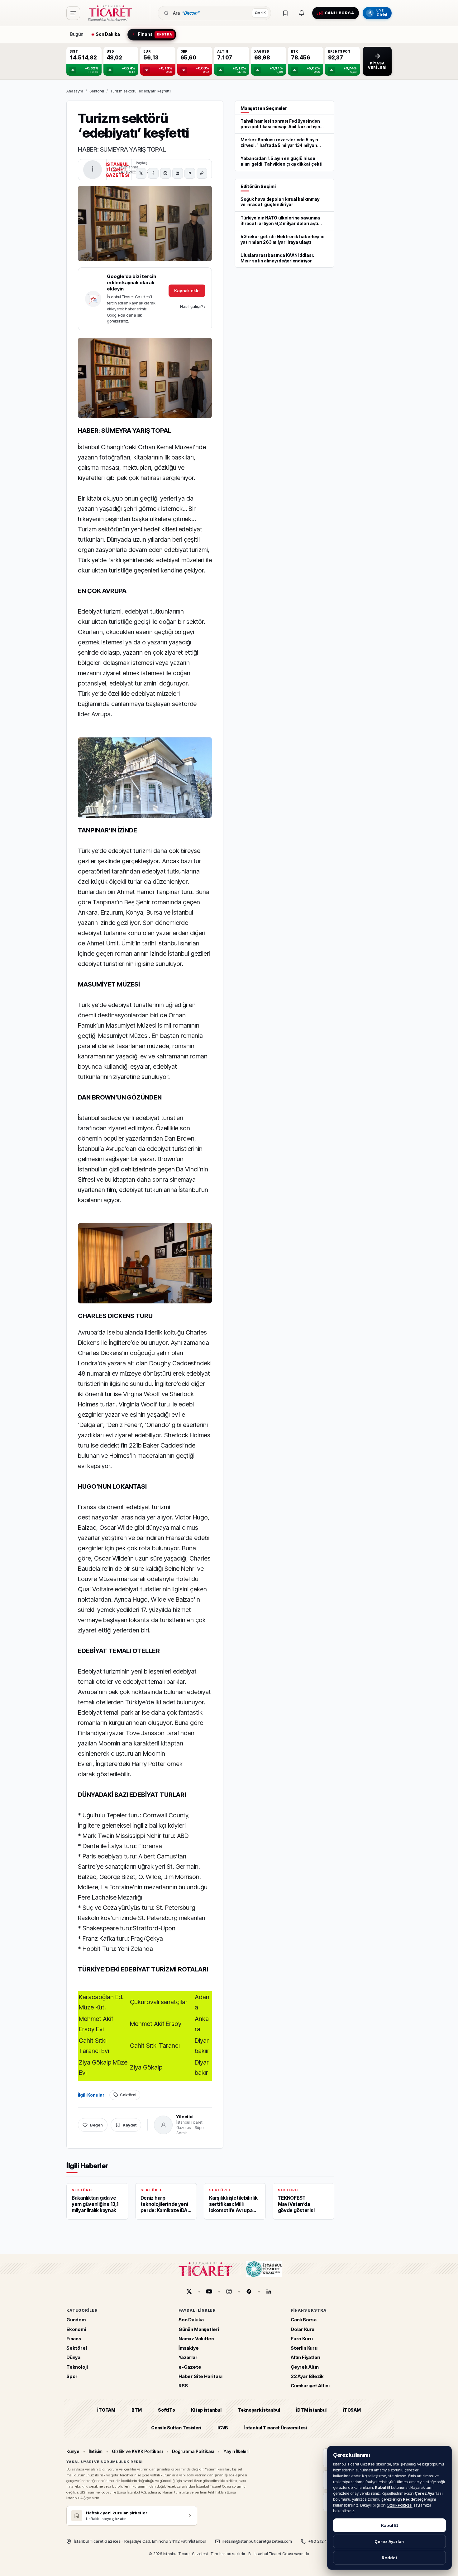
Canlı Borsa (304, 2320)
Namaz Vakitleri (196, 2339)
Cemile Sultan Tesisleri (176, 2428)
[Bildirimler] (302, 13)
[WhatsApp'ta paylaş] (165, 173)
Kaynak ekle (187, 291)
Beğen (96, 2125)
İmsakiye (189, 2348)
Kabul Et (390, 2525)
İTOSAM (352, 2410)
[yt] (209, 2291)
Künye (73, 2451)
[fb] (249, 2291)
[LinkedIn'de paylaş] (178, 173)
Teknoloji (77, 2367)
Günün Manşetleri (199, 2329)
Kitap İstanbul (206, 2410)
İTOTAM (106, 2410)
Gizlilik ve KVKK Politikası (137, 2451)
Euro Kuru (302, 2339)
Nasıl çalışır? (193, 306)
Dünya (73, 2358)
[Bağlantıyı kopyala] (202, 173)
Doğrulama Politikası (193, 2451)
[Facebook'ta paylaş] (153, 173)
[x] (189, 2291)
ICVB (223, 2428)
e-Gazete (190, 2367)
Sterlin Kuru (304, 2348)
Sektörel (97, 91)
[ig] (229, 2291)
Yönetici (185, 2117)
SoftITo (166, 2410)
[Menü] (73, 13)
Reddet (389, 2558)
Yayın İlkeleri (236, 2451)
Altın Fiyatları (305, 2358)
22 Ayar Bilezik (307, 2376)
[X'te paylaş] (141, 173)
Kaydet (130, 2125)
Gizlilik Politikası (400, 2505)
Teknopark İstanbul (259, 2410)
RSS (183, 2386)
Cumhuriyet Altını (310, 2386)
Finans (74, 2339)
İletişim (96, 2451)
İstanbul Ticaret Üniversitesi (276, 2428)
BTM (137, 2410)
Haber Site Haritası (200, 2376)
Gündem (76, 2320)
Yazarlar (188, 2358)
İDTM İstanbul (311, 2410)
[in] (269, 2291)
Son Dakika (191, 2320)
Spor (72, 2376)
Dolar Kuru (303, 2329)
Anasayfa (75, 91)
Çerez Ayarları (389, 2541)
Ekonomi (76, 2329)
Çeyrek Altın (305, 2367)
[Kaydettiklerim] (285, 13)
